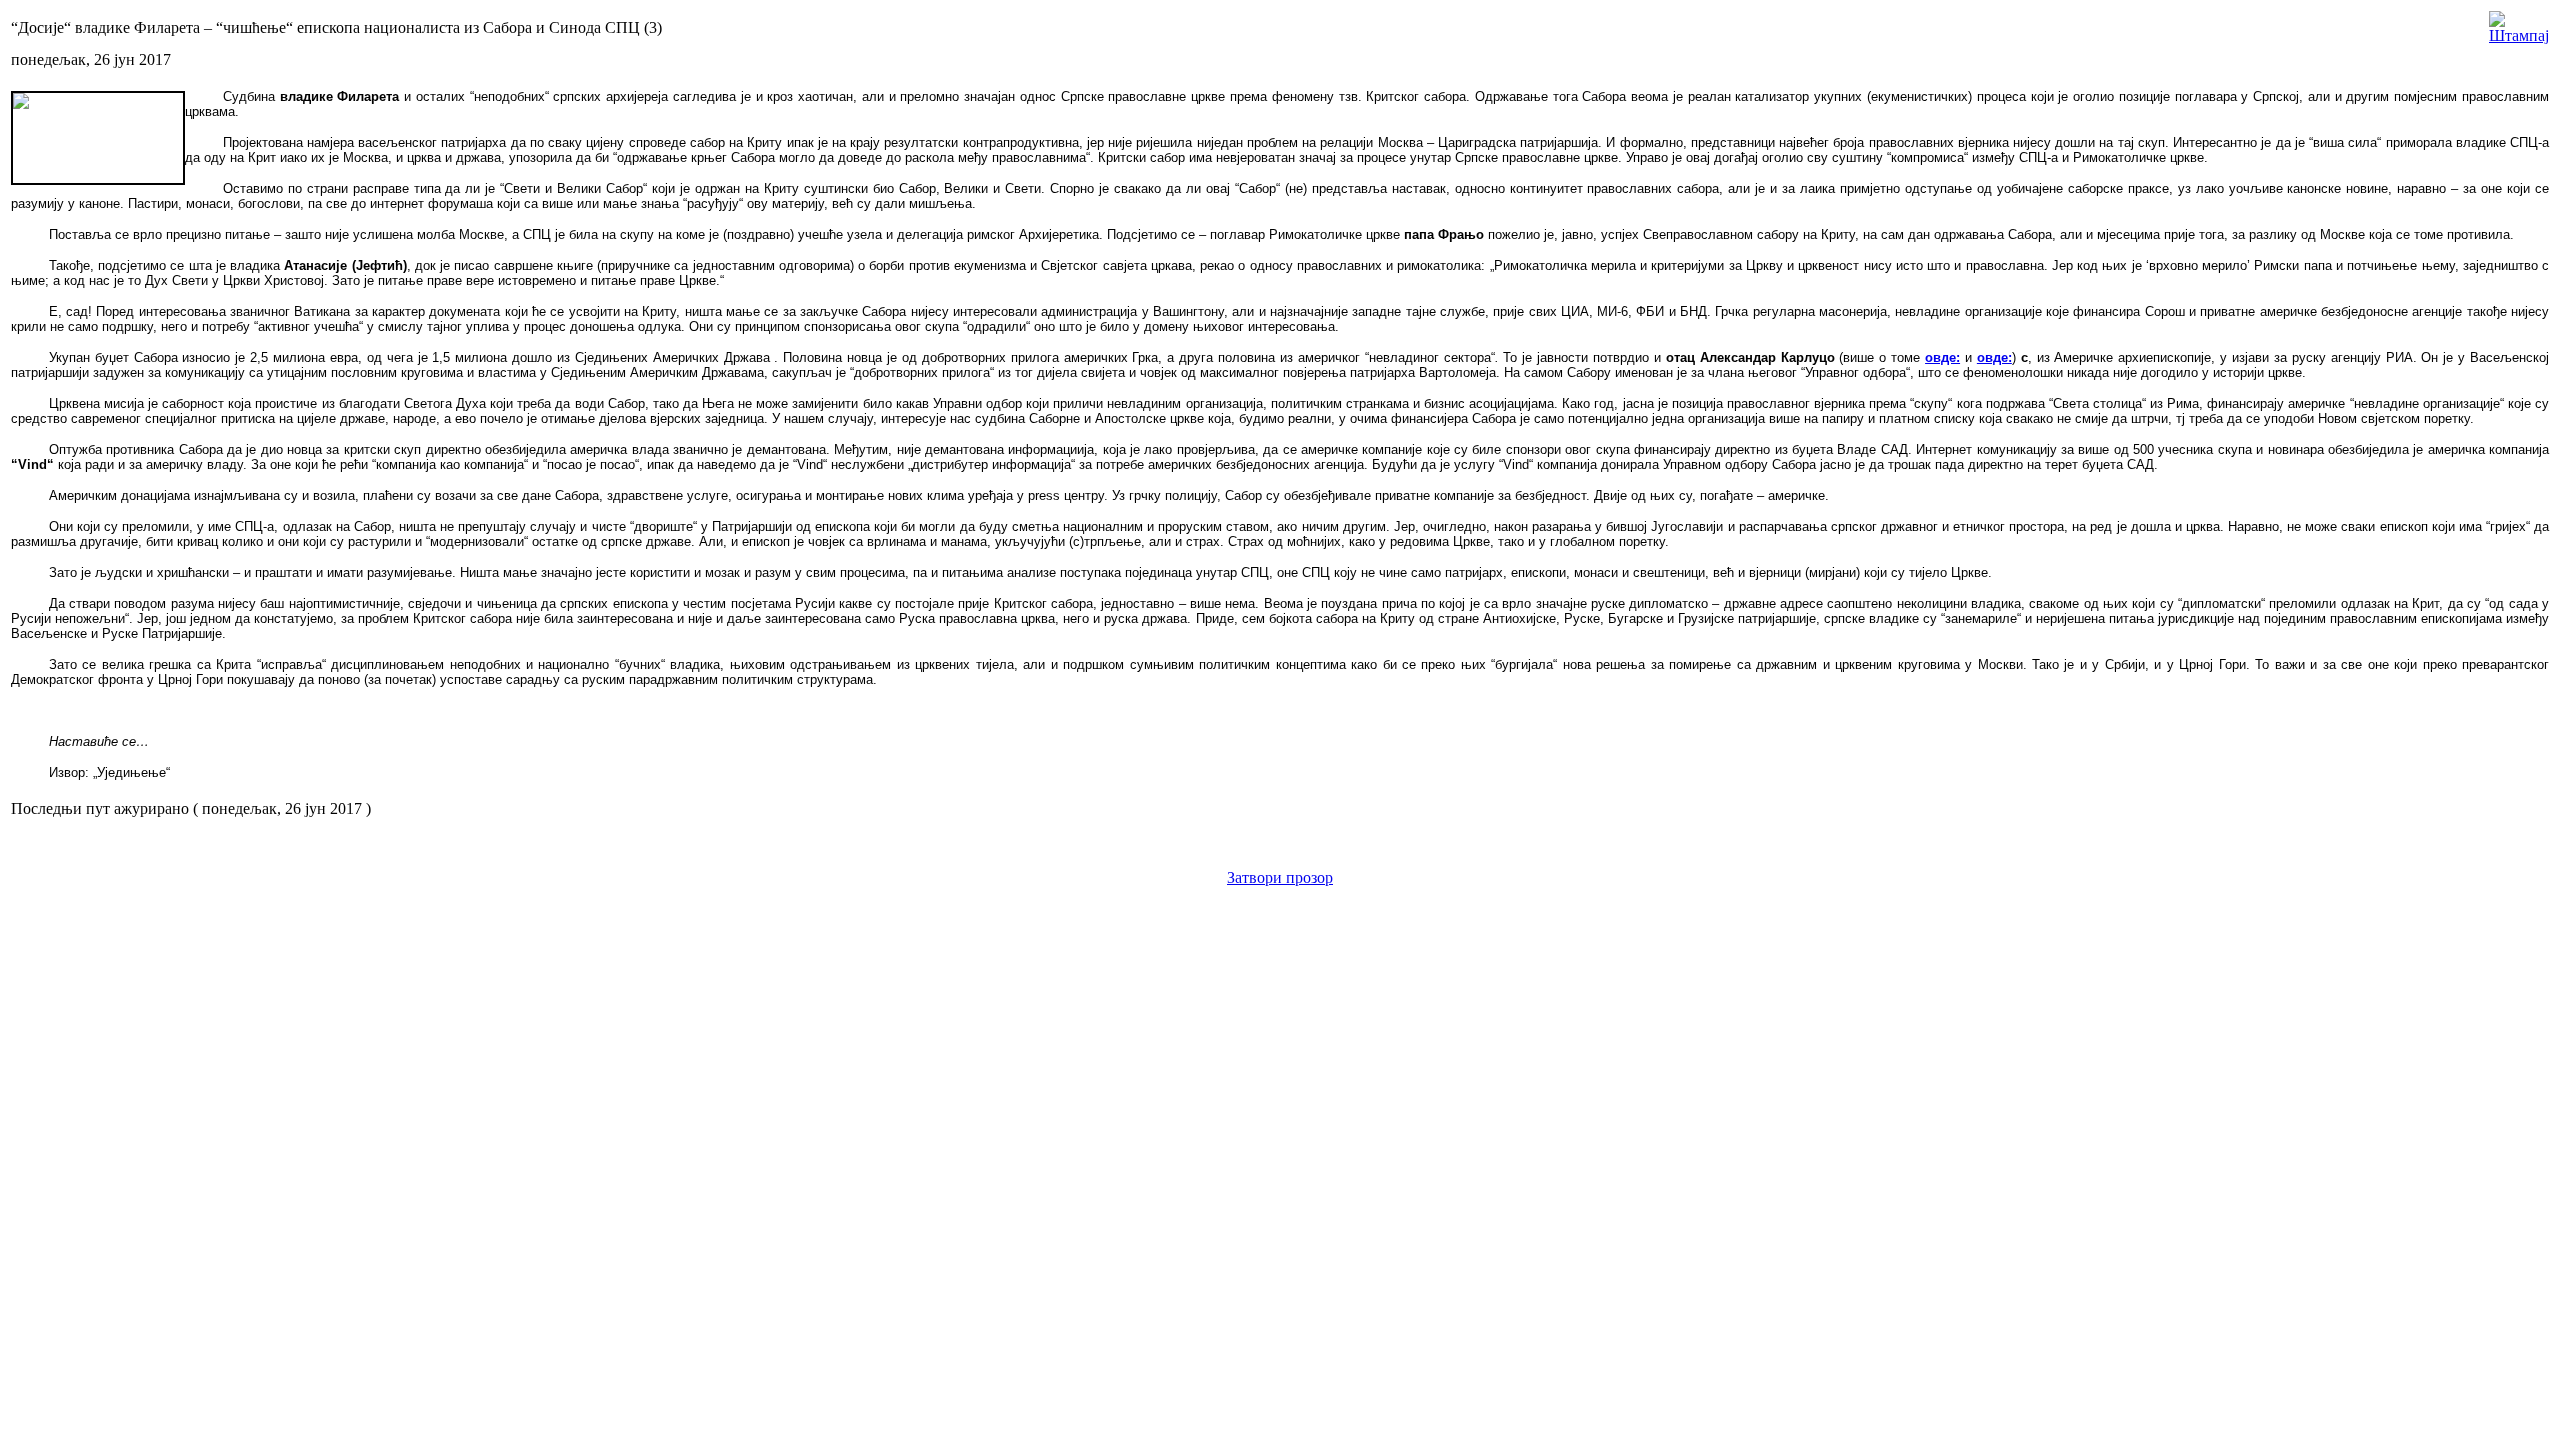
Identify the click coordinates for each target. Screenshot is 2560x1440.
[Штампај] (2519, 22)
